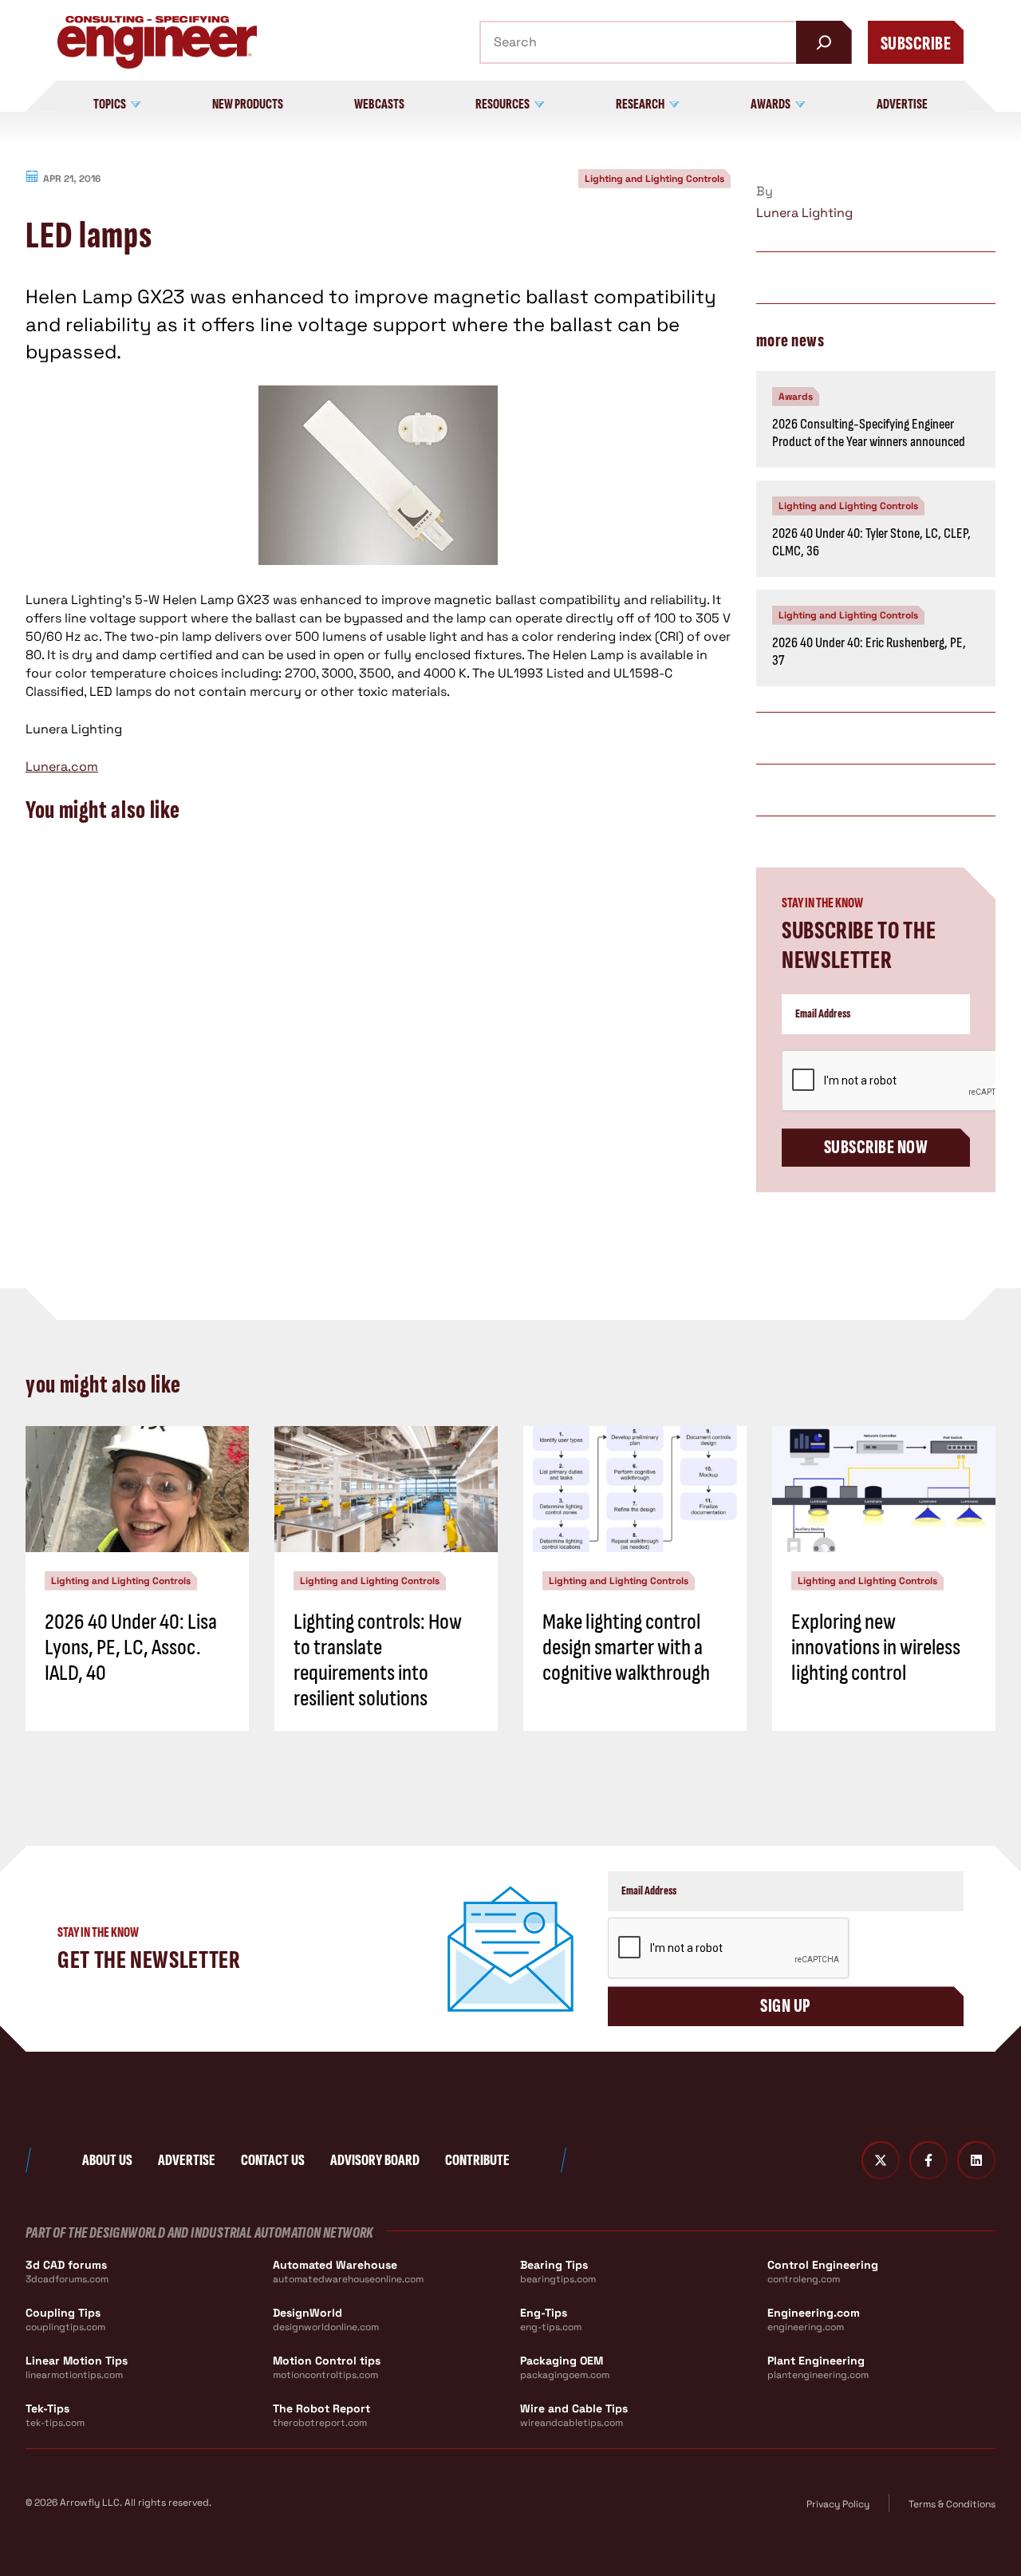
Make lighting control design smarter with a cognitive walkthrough (626, 1648)
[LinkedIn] (976, 2160)
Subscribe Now (876, 1147)
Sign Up (785, 2006)
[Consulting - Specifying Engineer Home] (157, 42)
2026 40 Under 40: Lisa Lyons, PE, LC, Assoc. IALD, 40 (131, 1648)
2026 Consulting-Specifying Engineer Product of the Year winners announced (869, 433)
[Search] (824, 42)
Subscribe (916, 43)
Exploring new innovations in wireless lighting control (876, 1648)
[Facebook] (928, 2160)
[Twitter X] (881, 2160)
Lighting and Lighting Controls (654, 179)
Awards (796, 397)
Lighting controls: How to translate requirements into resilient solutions (378, 1661)
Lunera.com (62, 766)
